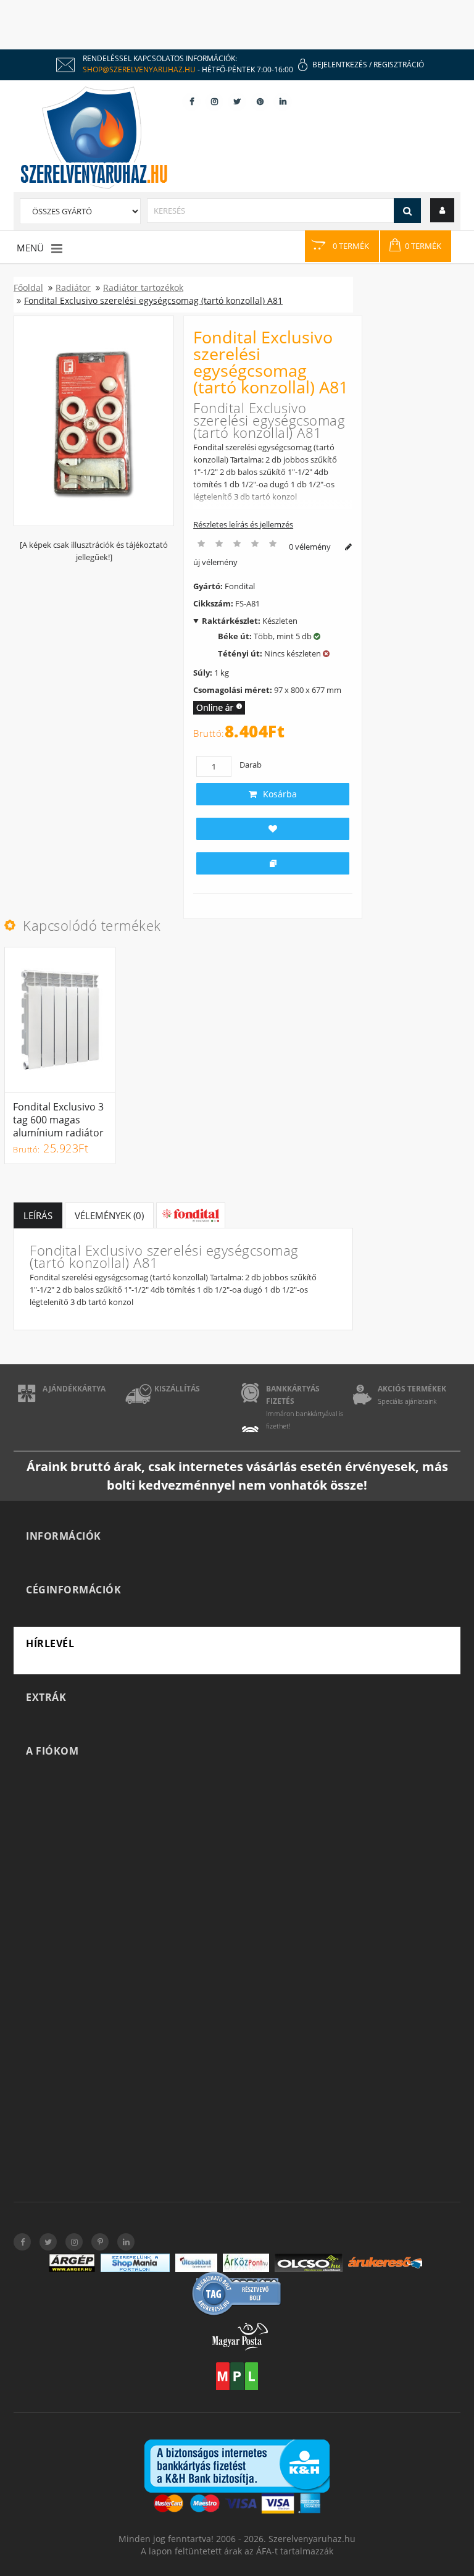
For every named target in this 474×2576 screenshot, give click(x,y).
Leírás (38, 1215)
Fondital (240, 586)
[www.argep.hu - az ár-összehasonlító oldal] (72, 2263)
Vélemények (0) (109, 1215)
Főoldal (28, 287)
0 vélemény (310, 547)
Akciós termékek (412, 1389)
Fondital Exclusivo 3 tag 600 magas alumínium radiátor (58, 1120)
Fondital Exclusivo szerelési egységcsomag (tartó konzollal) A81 (153, 300)
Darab (251, 765)
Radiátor (73, 287)
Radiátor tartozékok (143, 287)
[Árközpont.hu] (246, 2263)
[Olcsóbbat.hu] (196, 2263)
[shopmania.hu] (135, 2263)
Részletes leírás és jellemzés (243, 524)
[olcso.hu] (309, 2263)
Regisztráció (399, 65)
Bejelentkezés (340, 65)
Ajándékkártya (74, 1389)
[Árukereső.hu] (385, 2263)
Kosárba (280, 794)
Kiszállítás (177, 1389)
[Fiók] (442, 210)
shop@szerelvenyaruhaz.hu (139, 69)
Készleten (250, 621)
